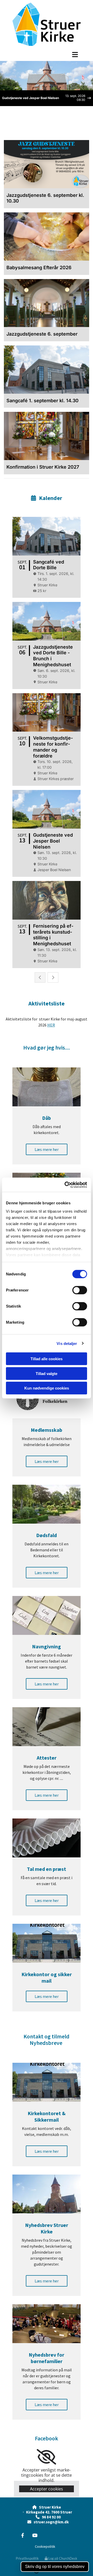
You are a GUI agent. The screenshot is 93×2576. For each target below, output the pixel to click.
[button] (47, 54)
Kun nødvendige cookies (47, 1388)
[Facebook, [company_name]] (23, 2535)
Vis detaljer (67, 1343)
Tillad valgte (47, 1373)
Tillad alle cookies (47, 1359)
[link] (46, 2457)
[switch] (80, 1290)
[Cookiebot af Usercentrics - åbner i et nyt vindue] (66, 1185)
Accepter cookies (47, 2489)
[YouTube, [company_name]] (35, 2535)
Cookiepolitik (45, 2546)
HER (51, 1025)
